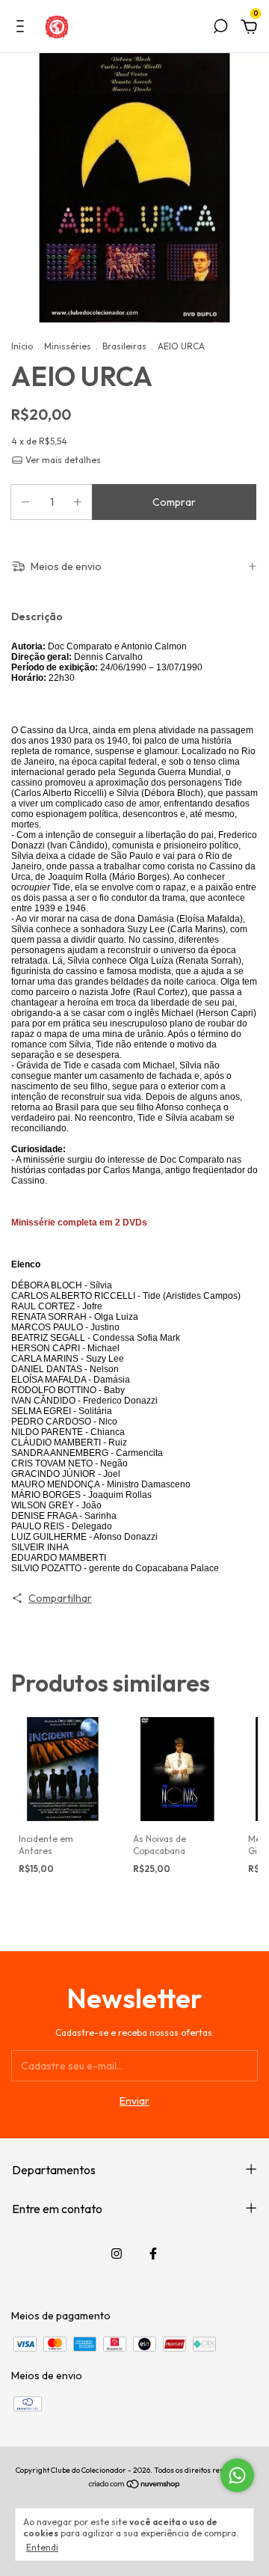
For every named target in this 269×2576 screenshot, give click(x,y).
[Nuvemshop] (135, 2485)
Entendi (42, 2547)
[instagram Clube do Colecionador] (117, 2254)
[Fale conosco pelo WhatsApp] (237, 2475)
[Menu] (23, 28)
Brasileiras (124, 346)
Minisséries (68, 346)
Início (22, 346)
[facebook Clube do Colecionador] (153, 2254)
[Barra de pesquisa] (220, 28)
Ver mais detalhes (62, 460)
